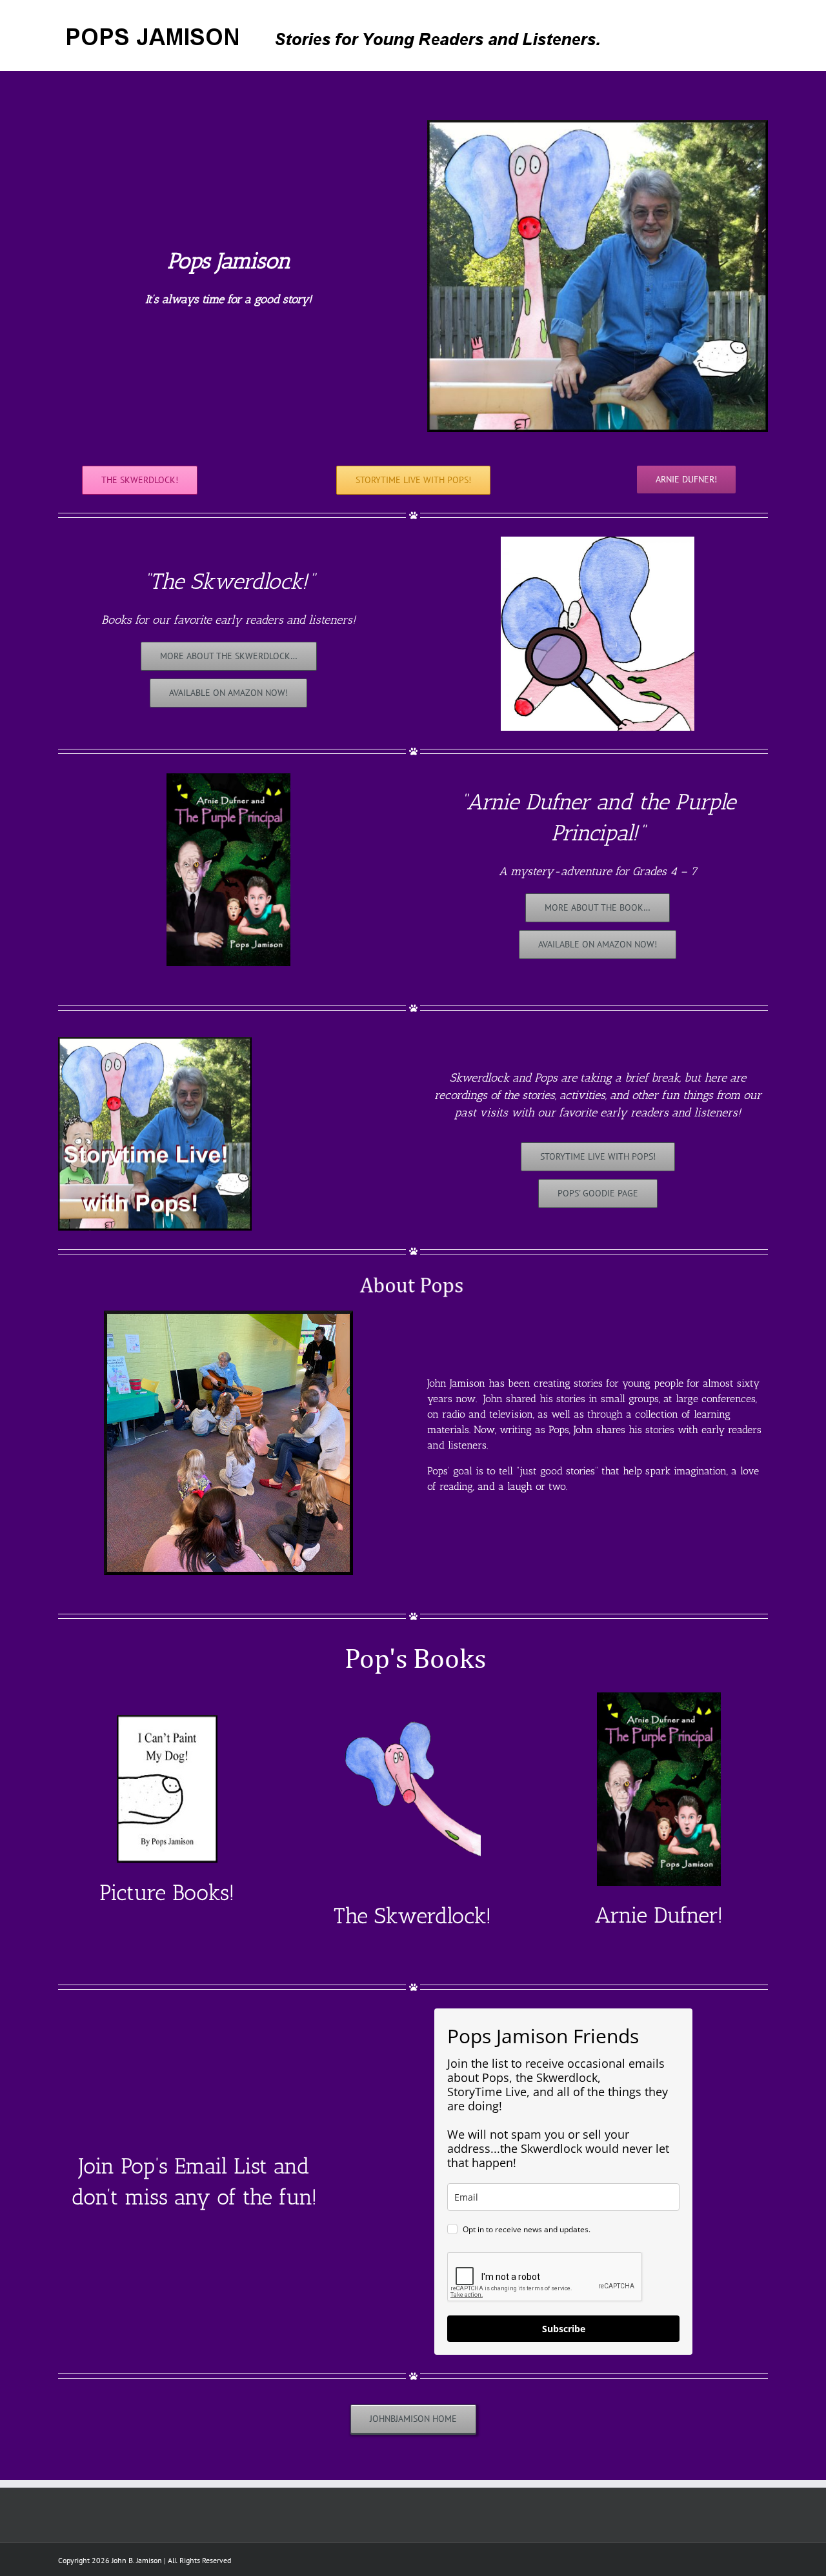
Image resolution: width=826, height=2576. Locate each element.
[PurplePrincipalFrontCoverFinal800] (228, 778)
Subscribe (564, 2329)
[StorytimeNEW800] (155, 1041)
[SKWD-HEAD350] (413, 1697)
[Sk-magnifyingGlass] (598, 541)
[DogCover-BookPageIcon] (167, 1719)
